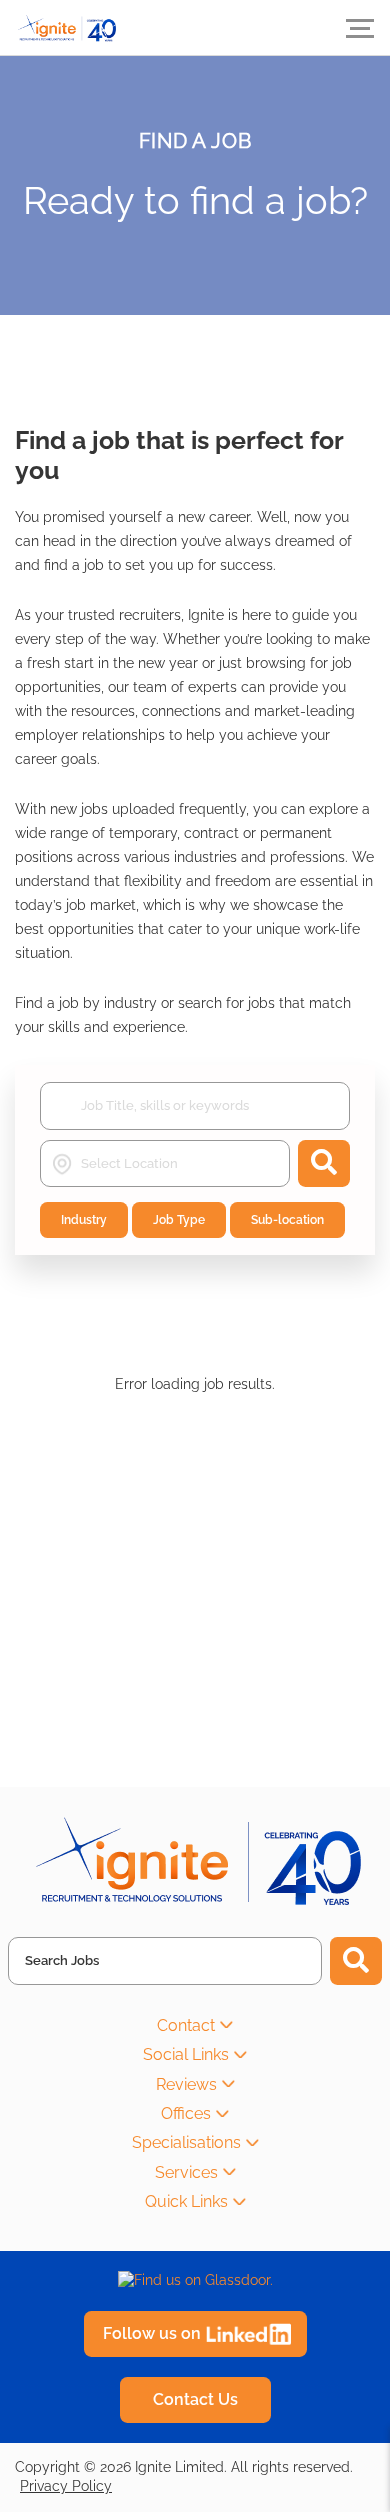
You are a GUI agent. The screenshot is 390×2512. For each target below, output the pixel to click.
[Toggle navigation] (360, 28)
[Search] (356, 1961)
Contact (186, 2025)
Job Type (179, 1220)
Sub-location (287, 1220)
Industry (84, 1220)
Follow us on (152, 2333)
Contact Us (195, 2399)
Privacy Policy (66, 2486)
